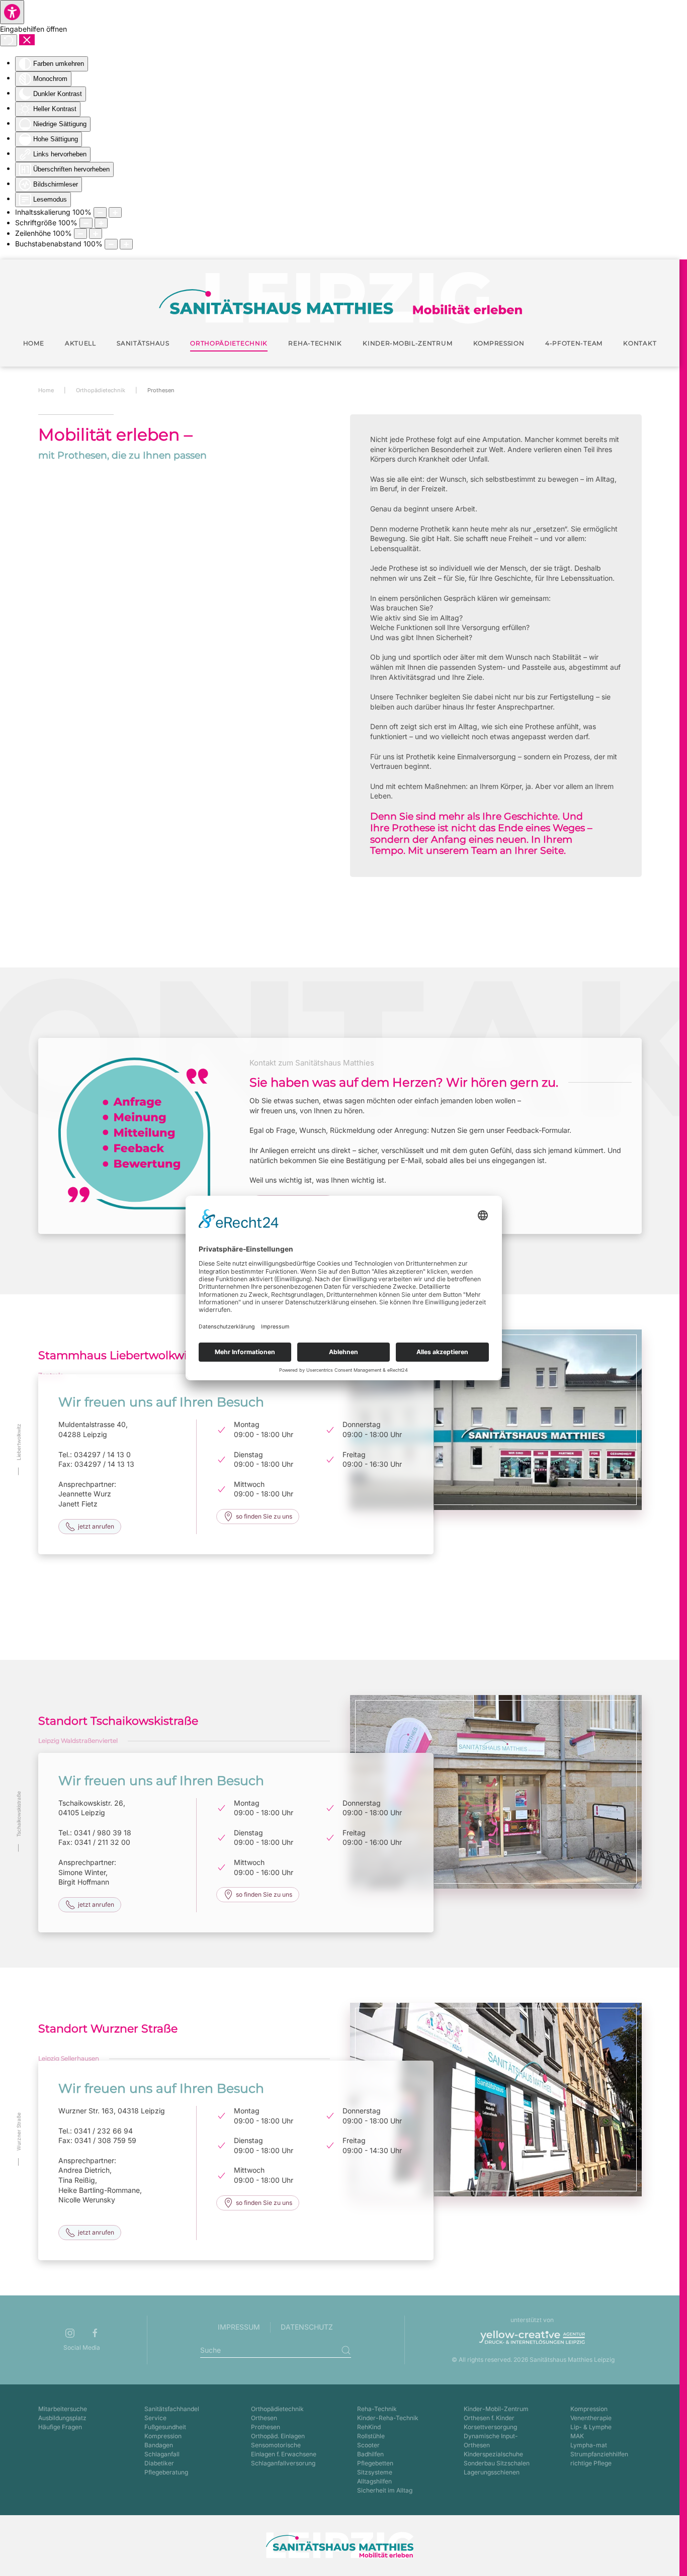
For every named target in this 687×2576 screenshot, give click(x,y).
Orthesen (264, 2418)
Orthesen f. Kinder (489, 2418)
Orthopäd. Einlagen (278, 2436)
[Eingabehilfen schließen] (27, 40)
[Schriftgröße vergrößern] (101, 223)
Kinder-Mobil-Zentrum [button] (407, 343)
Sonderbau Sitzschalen (497, 2463)
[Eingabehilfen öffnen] (12, 12)
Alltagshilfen (374, 2481)
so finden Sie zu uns (264, 1516)
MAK (577, 2436)
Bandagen (159, 2445)
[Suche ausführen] (346, 2350)
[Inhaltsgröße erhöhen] (115, 212)
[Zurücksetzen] (9, 40)
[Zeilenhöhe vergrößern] (96, 234)
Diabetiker (159, 2463)
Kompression (163, 2436)
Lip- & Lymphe (591, 2427)
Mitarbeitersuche (63, 2409)
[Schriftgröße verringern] (86, 223)
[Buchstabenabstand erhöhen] (126, 244)
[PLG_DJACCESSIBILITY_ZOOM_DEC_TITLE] (100, 212)
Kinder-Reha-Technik (388, 2418)
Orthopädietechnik (277, 2409)
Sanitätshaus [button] (143, 343)
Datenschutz (307, 2327)
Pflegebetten (375, 2463)
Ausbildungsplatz (62, 2418)
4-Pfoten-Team (574, 343)
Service (155, 2418)
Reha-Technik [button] (315, 343)
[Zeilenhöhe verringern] (80, 234)
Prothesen (266, 2427)
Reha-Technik (377, 2409)
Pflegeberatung (166, 2472)
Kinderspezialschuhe (493, 2454)
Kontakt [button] (640, 343)
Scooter (368, 2445)
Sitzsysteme (375, 2472)
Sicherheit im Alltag (385, 2490)
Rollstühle (371, 2436)
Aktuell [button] (80, 343)
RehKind (369, 2427)
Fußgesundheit (165, 2427)
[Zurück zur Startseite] (340, 298)
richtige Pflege (591, 2463)
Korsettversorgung (490, 2427)
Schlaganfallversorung (283, 2463)
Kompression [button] (499, 343)
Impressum (239, 2327)
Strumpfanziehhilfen (599, 2454)
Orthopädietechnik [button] (229, 343)
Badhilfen (370, 2454)
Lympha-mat (589, 2445)
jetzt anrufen (96, 1526)
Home (34, 343)
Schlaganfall (162, 2454)
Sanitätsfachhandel (172, 2409)
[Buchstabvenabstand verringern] (111, 244)
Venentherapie (591, 2418)
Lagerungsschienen (492, 2472)
